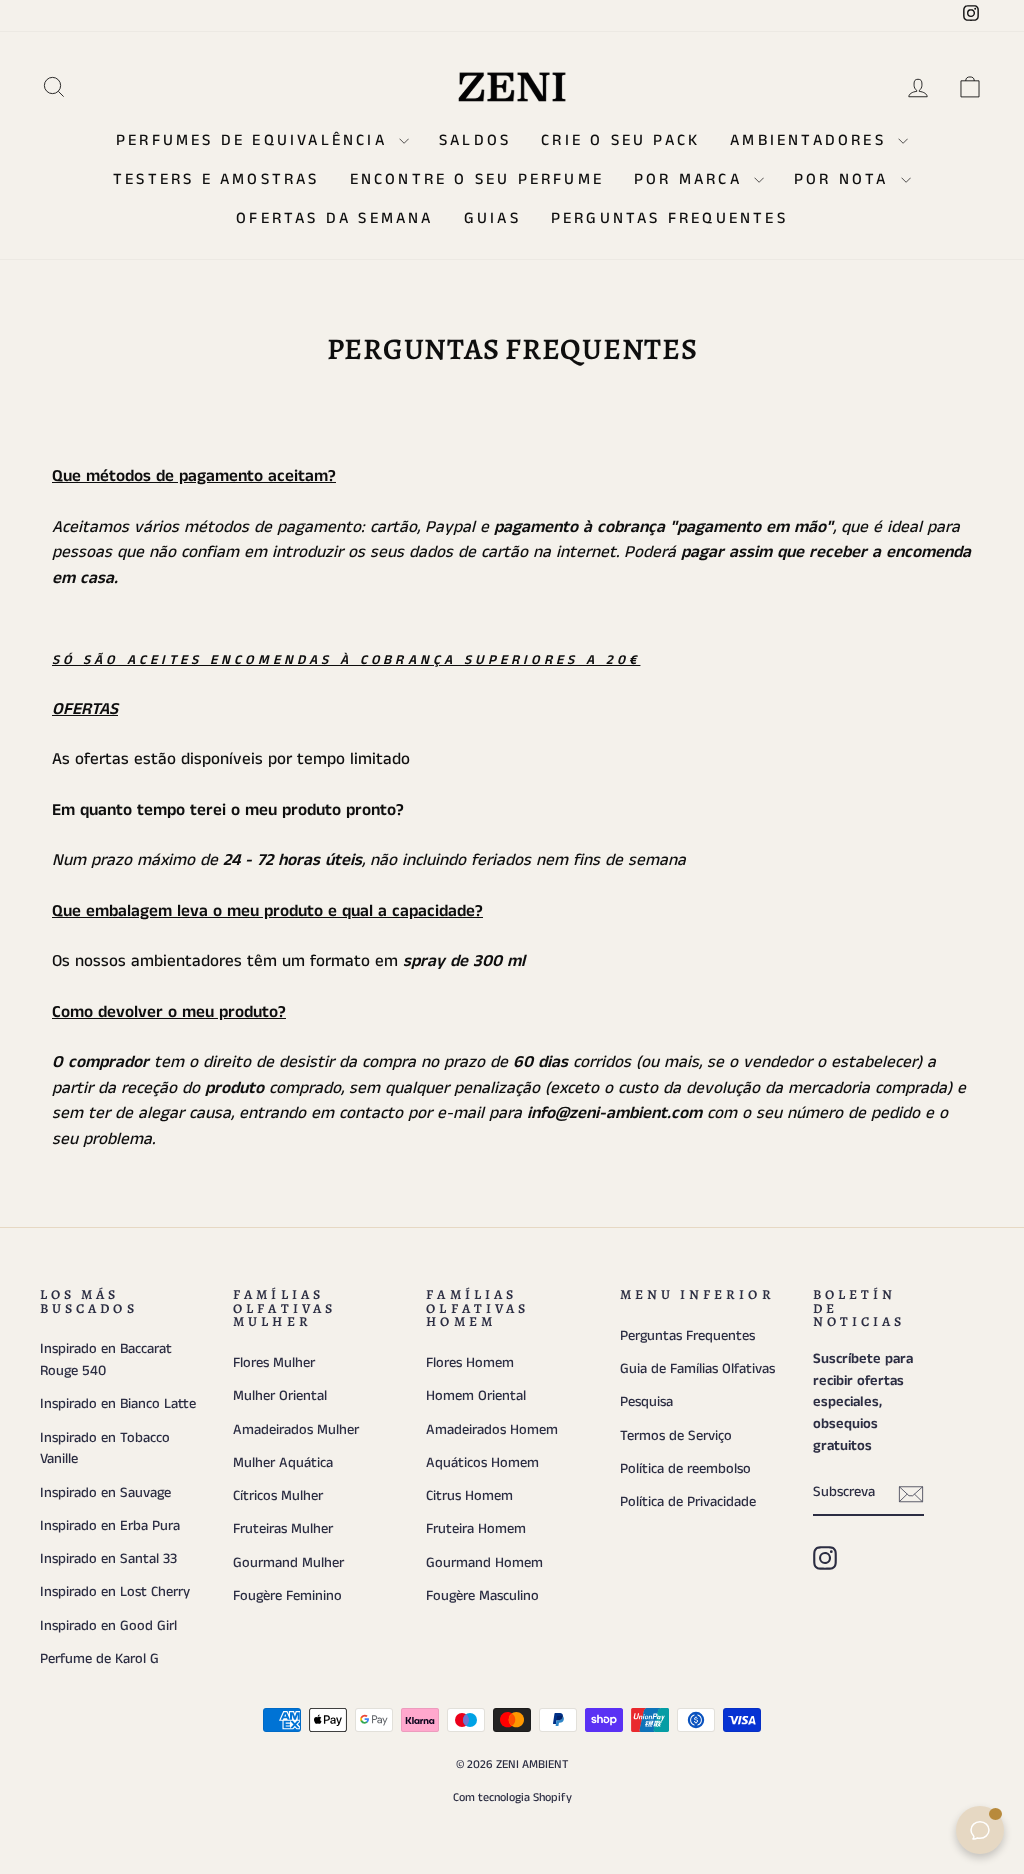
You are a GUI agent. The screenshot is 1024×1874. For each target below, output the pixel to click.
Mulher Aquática (283, 1463)
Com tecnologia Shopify (512, 1797)
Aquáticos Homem (482, 1463)
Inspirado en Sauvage (105, 1493)
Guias (492, 218)
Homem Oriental (476, 1396)
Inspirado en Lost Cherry (115, 1592)
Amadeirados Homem (492, 1430)
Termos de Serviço (676, 1436)
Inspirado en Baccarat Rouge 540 (106, 1360)
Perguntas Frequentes (669, 218)
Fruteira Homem (476, 1529)
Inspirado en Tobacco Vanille (105, 1449)
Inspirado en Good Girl (108, 1626)
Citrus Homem (469, 1496)
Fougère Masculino (482, 1596)
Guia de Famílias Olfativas (697, 1369)
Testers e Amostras (216, 179)
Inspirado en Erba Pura (110, 1526)
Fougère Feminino (287, 1596)
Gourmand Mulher (288, 1563)
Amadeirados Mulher (296, 1430)
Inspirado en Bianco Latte (118, 1404)
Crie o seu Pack (620, 140)
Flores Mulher (274, 1363)
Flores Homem (470, 1363)
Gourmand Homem (484, 1563)
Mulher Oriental (280, 1396)
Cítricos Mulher (278, 1496)
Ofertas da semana (334, 218)
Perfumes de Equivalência (255, 140)
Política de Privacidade (688, 1502)
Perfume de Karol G (99, 1659)
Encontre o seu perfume (477, 179)
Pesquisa (646, 1402)
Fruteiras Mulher (283, 1529)
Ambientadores (811, 140)
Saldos (475, 140)
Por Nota (845, 179)
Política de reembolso (685, 1469)
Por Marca (691, 179)
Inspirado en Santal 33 (108, 1559)
